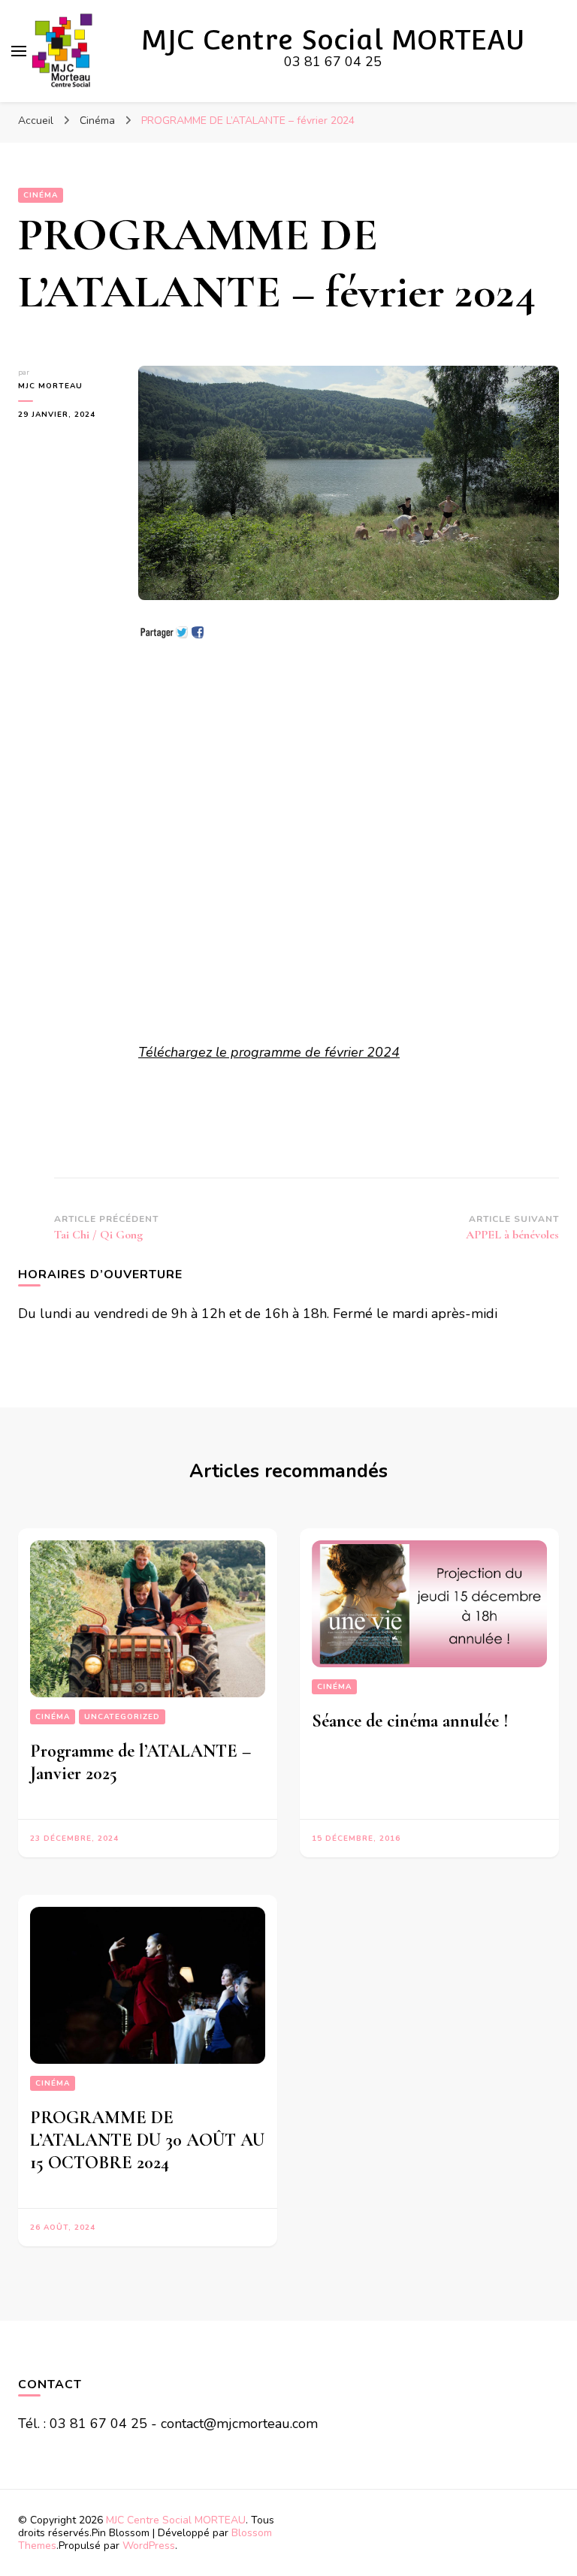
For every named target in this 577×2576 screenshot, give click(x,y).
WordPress (149, 2546)
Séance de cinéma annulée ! (410, 1721)
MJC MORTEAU (50, 386)
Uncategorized (122, 1717)
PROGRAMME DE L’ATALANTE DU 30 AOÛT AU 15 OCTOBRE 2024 (147, 2140)
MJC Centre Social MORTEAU (333, 40)
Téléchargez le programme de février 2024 (269, 1052)
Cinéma (41, 195)
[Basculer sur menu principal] (19, 51)
